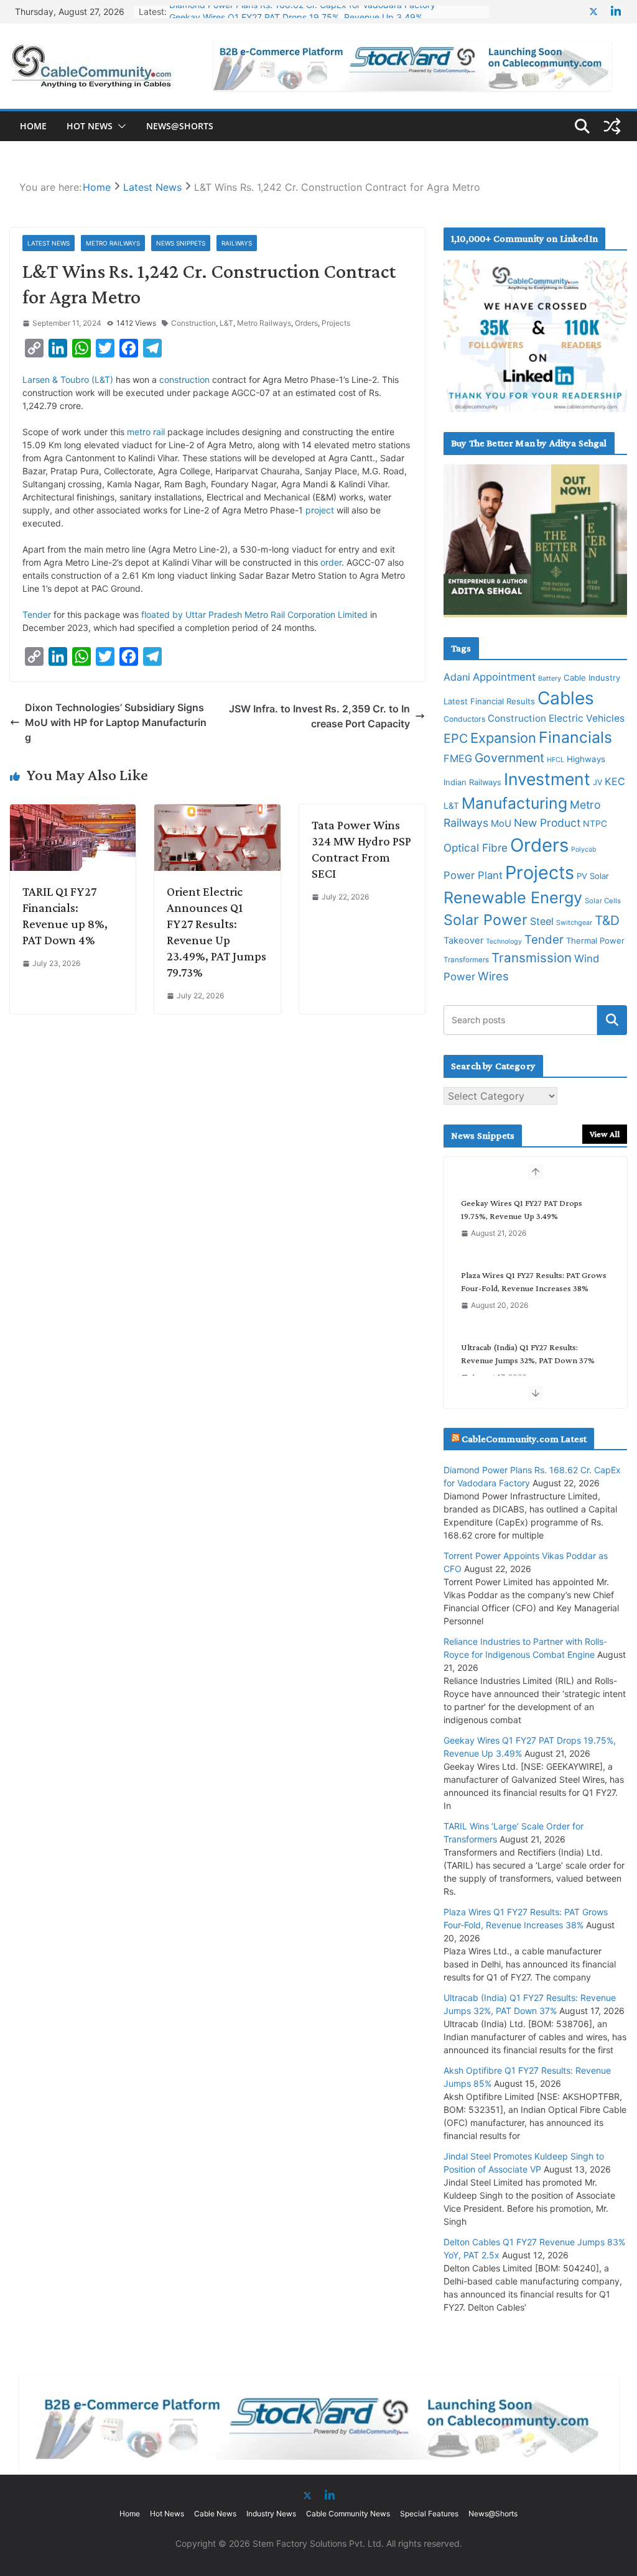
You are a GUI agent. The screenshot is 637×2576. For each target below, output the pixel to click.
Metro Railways (113, 243)
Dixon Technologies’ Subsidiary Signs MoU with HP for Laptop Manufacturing (116, 722)
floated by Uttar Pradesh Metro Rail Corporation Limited (254, 614)
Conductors (464, 719)
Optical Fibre (476, 848)
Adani (457, 677)
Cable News (215, 2514)
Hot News (90, 126)
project (320, 510)
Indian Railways (472, 782)
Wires (493, 976)
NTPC (595, 823)
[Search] (612, 1020)
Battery (550, 678)
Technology (504, 941)
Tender (37, 614)
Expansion (503, 738)
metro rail (146, 432)
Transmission (532, 958)
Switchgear (574, 923)
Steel (542, 921)
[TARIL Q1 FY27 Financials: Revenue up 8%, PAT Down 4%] (73, 812)
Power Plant (473, 875)
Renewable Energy (513, 897)
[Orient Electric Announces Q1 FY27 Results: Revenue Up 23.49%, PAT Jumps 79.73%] (217, 812)
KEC (615, 781)
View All (605, 1134)
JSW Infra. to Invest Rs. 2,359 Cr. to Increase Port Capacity (319, 716)
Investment (547, 779)
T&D (607, 920)
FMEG (458, 758)
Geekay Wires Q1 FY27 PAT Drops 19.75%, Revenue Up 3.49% (296, 11)
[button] (119, 126)
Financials (575, 737)
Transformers (466, 960)
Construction (193, 323)
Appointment (504, 677)
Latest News (49, 243)
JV (597, 782)
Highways (586, 759)
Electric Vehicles (587, 718)
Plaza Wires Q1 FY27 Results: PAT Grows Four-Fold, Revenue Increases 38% (534, 1281)
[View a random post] (612, 126)
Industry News (271, 2514)
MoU (501, 824)
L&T (226, 323)
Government (509, 758)
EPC (456, 738)
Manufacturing (514, 803)
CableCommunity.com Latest (524, 1439)
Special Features (429, 2514)
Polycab (584, 849)
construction (184, 379)
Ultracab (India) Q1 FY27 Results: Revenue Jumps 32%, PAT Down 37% (528, 1354)
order (331, 562)
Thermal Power (595, 941)
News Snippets (181, 243)
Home (33, 126)
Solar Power (486, 920)
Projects (336, 323)
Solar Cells (603, 901)
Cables (566, 698)
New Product (547, 823)
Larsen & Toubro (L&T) (68, 379)
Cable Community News (348, 2514)
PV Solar (593, 876)
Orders (306, 323)
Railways (237, 243)
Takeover (463, 941)
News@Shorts (180, 126)
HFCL (556, 760)
